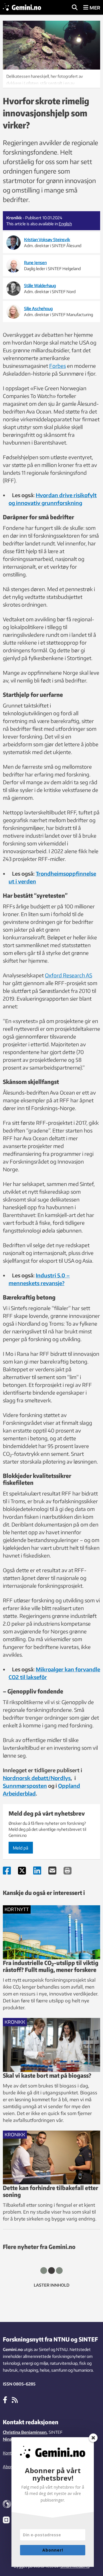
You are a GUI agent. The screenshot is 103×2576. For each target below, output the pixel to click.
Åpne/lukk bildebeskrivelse (51, 79)
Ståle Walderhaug (40, 286)
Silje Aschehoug (38, 308)
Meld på (21, 1848)
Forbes (58, 366)
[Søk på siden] (75, 8)
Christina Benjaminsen (25, 2432)
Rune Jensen (35, 263)
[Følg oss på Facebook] (5, 2400)
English (65, 224)
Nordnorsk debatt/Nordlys (37, 1778)
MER (94, 8)
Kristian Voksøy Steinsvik (47, 240)
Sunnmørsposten (25, 1786)
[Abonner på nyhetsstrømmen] (15, 2400)
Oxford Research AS (69, 975)
